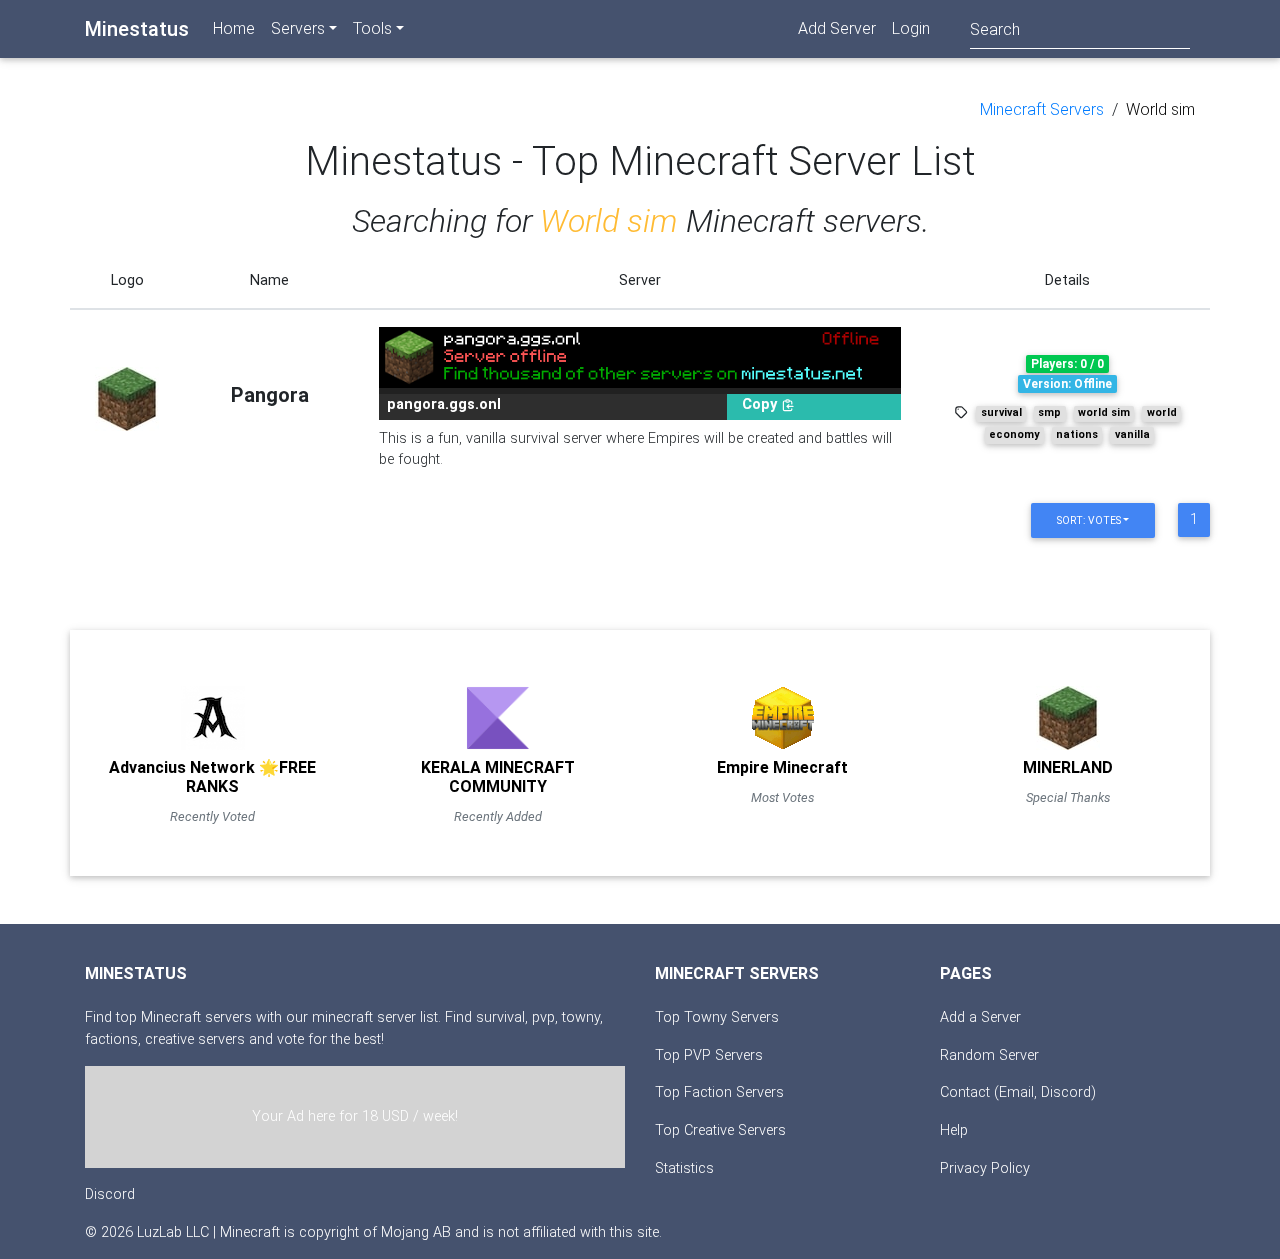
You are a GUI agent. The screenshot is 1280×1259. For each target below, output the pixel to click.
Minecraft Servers (1042, 109)
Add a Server (980, 1017)
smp (1049, 412)
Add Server (837, 28)
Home (234, 28)
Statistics (684, 1168)
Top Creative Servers (720, 1130)
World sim (1160, 109)
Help (954, 1130)
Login (911, 28)
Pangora (270, 395)
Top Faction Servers (719, 1092)
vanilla (1132, 434)
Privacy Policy (985, 1168)
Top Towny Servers (717, 1017)
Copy (761, 404)
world (1162, 412)
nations (1077, 434)
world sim (1104, 412)
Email (1016, 1092)
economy (1014, 434)
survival (1001, 412)
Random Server (989, 1055)
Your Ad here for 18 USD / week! (355, 1116)
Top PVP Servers (709, 1055)
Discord (110, 1194)
